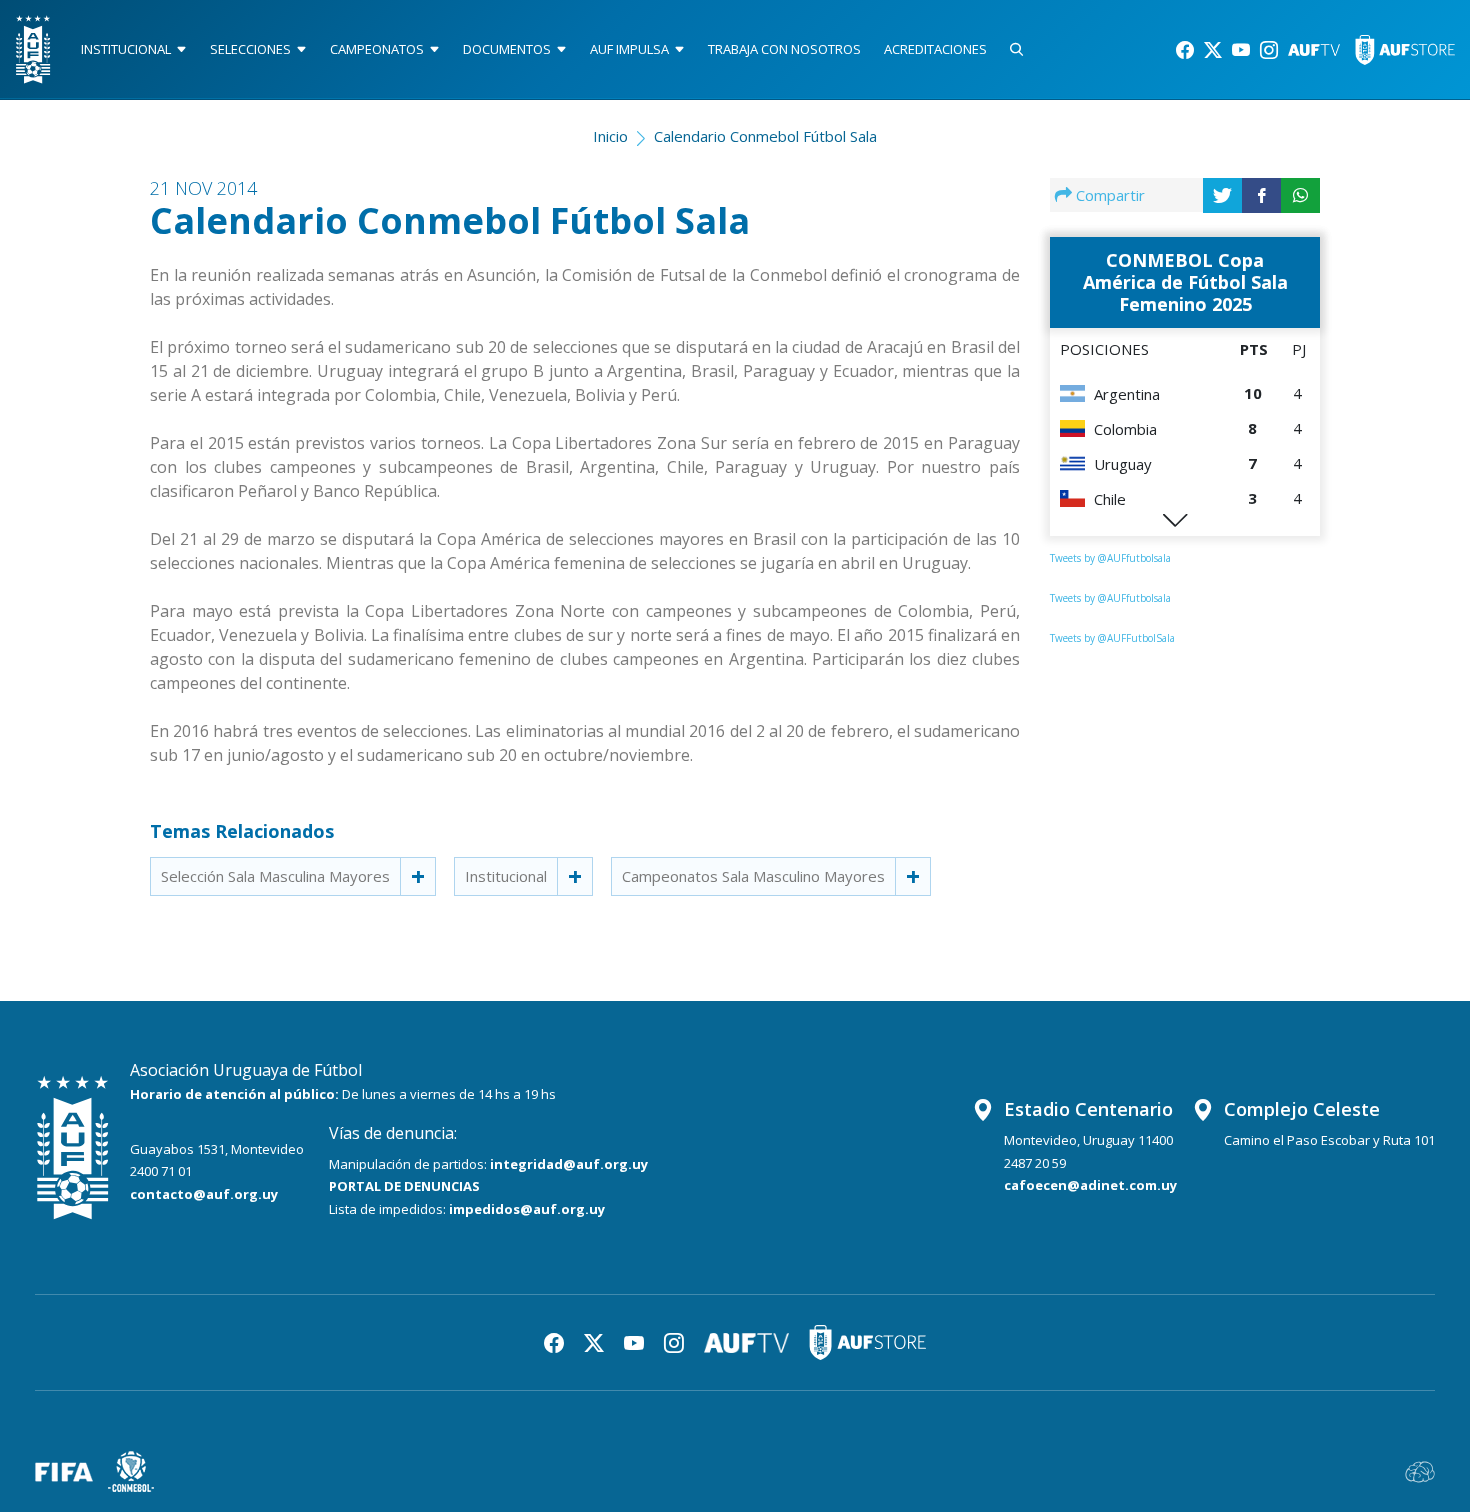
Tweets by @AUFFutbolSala (1112, 638)
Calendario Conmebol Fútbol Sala (765, 136)
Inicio (610, 136)
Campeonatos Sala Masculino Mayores (753, 876)
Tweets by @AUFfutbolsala (1110, 558)
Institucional (506, 876)
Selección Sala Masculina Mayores (275, 876)
